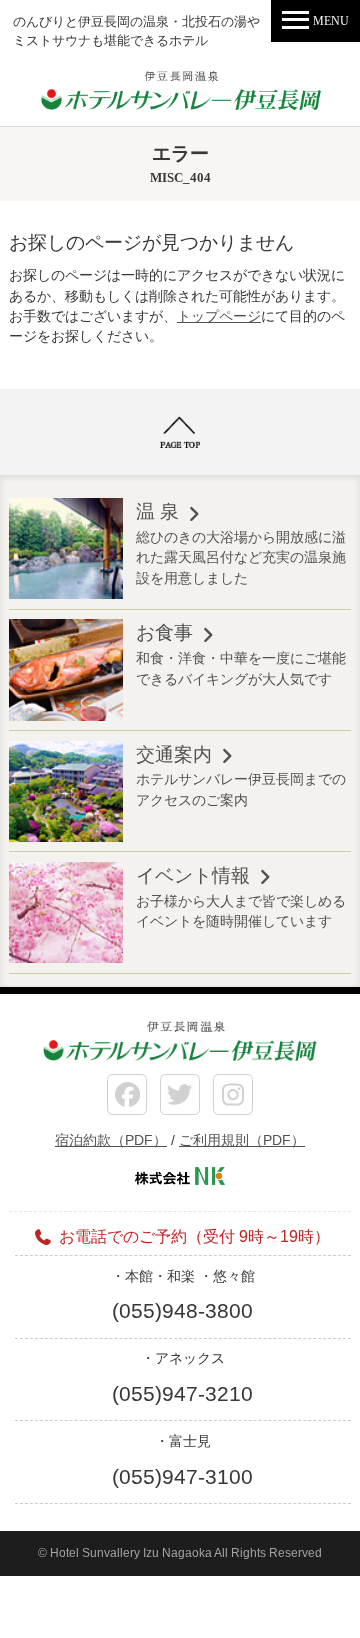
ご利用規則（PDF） (242, 1140)
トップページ (219, 316)
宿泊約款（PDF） (111, 1140)
